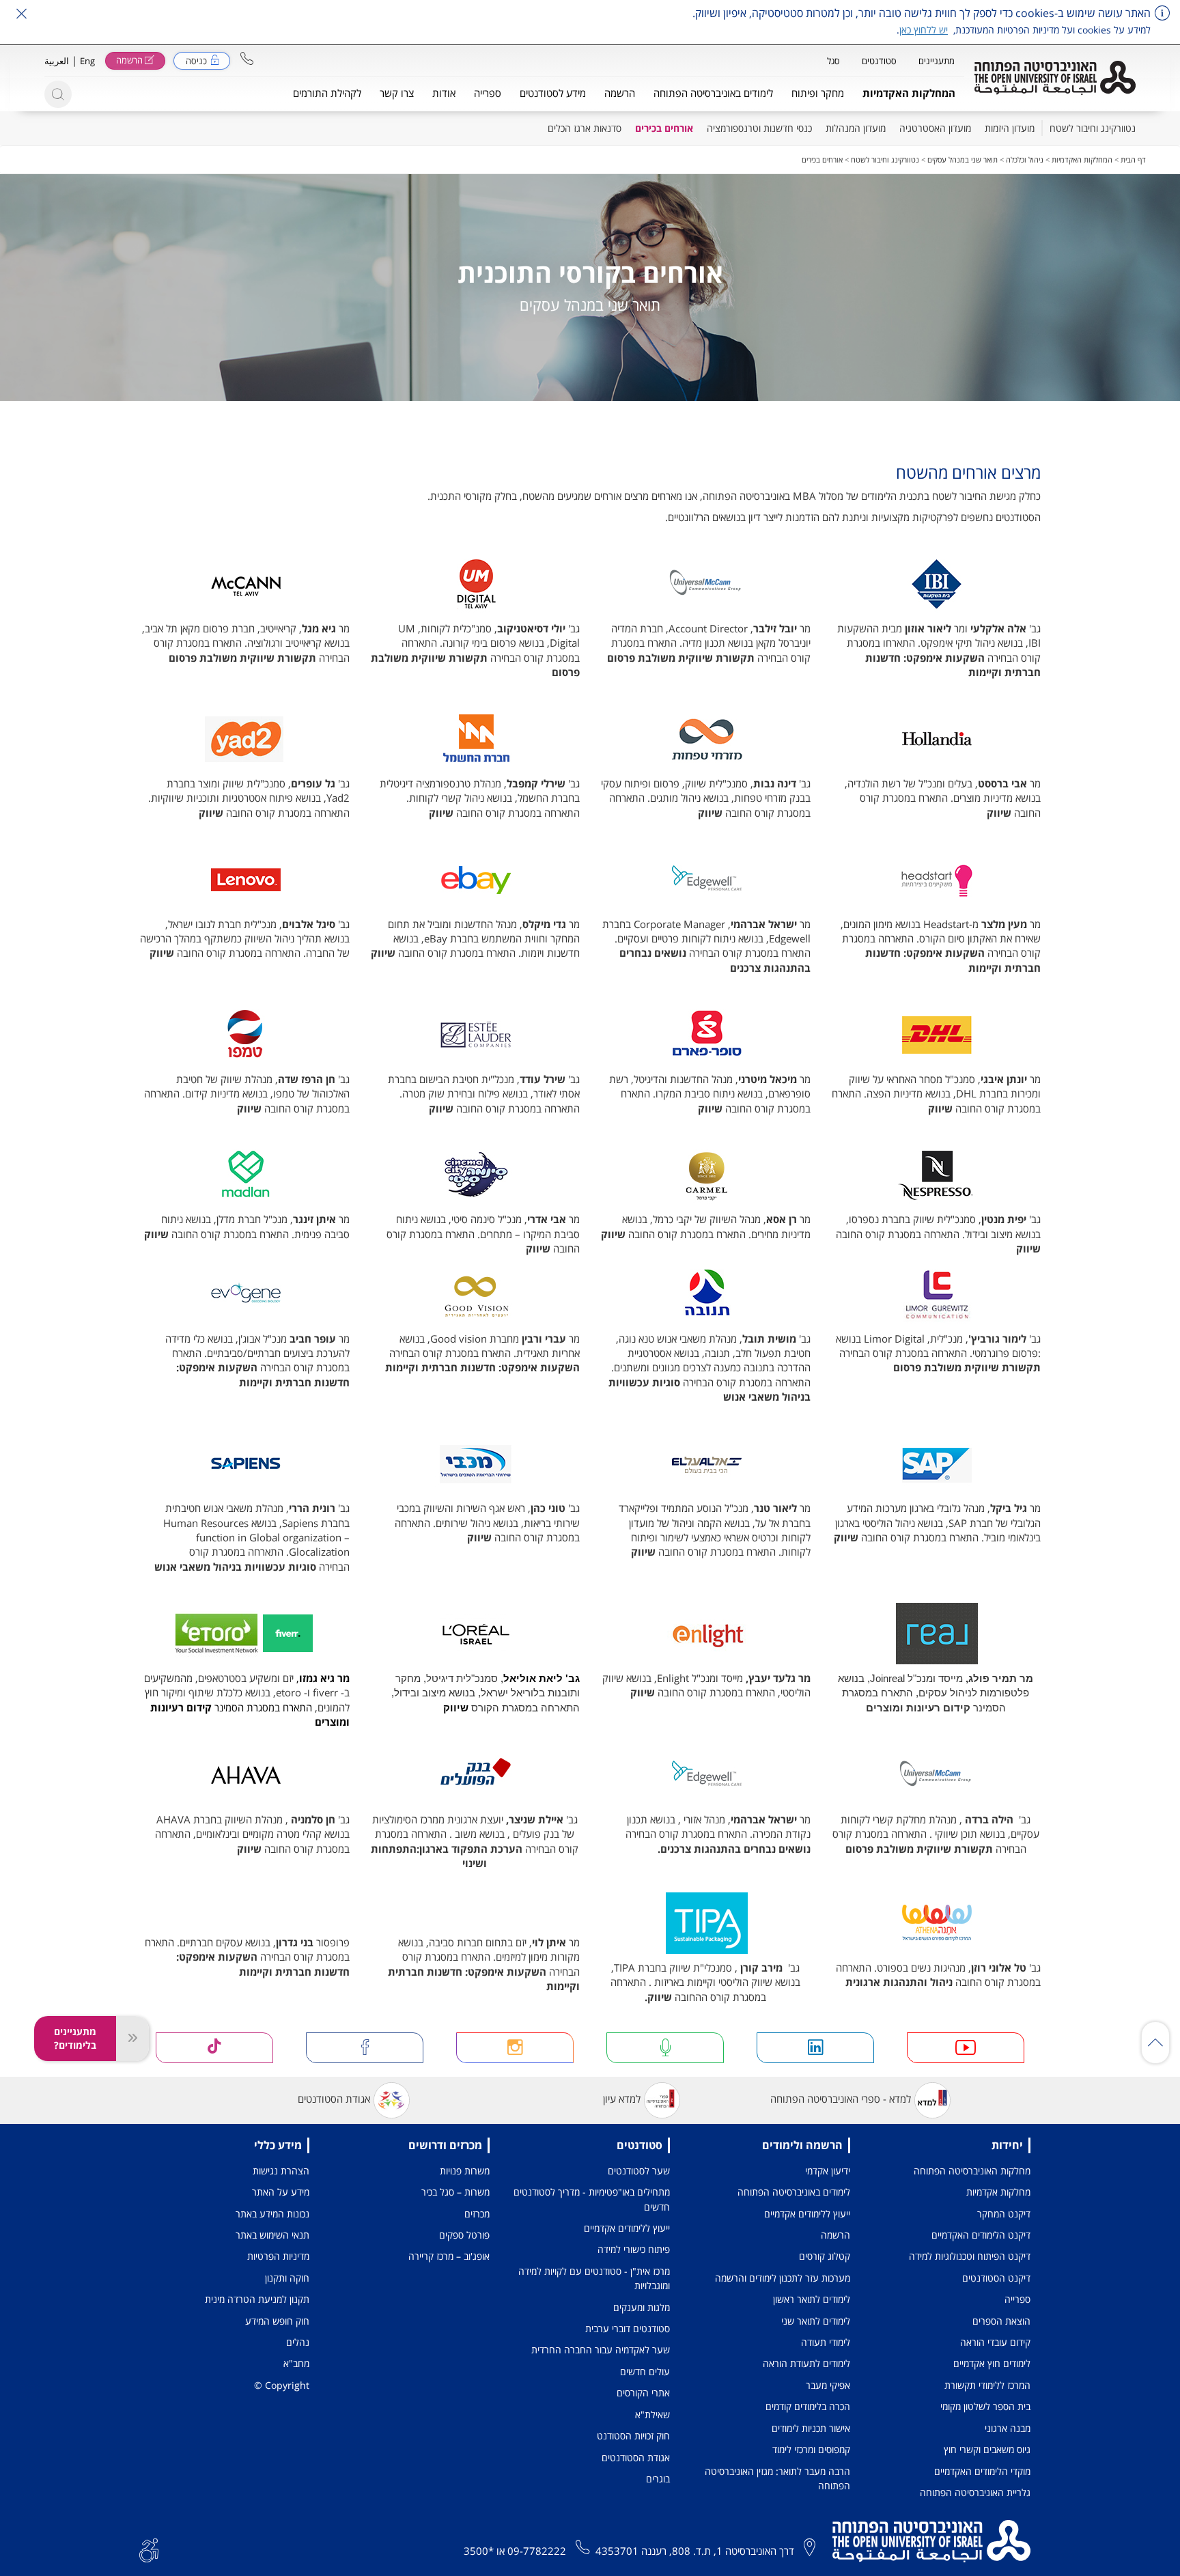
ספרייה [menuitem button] (488, 93)
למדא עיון (622, 2099)
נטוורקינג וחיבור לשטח (885, 159)
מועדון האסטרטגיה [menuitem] (935, 128)
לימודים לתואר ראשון (812, 2299)
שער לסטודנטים (639, 2171)
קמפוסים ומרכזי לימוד (811, 2449)
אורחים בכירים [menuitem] (664, 128)
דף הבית (1133, 159)
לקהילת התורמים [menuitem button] (327, 93)
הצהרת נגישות (281, 2171)
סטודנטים (879, 61)
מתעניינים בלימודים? (75, 2038)
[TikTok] (214, 2048)
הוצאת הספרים (1001, 2321)
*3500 (479, 2551)
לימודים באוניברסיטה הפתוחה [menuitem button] (713, 93)
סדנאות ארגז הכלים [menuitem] (585, 128)
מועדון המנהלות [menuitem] (856, 128)
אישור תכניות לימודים (811, 2428)
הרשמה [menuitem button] (620, 93)
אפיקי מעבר (828, 2385)
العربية (57, 61)
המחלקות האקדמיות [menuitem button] (909, 93)
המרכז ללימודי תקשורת (987, 2385)
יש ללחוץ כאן (924, 30)
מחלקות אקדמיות (998, 2192)
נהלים (298, 2342)
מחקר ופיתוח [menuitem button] (818, 93)
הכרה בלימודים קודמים (808, 2406)
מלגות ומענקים (642, 2307)
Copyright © (282, 2385)
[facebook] (365, 2048)
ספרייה (1017, 2299)
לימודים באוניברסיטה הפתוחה (794, 2192)
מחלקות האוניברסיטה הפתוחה (972, 2171)
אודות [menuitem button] (444, 93)
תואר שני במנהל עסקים (963, 159)
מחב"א (296, 2363)
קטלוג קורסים (825, 2256)
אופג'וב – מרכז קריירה (449, 2256)
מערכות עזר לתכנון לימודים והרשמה (783, 2278)
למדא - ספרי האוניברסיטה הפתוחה (841, 2099)
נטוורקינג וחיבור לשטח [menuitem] (1093, 128)
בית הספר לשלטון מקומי (985, 2406)
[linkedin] (815, 2048)
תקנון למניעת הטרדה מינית (257, 2299)
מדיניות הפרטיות (278, 2256)
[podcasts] (665, 2048)
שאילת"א (652, 2414)
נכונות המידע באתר (272, 2214)
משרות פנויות (465, 2171)
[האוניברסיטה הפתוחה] (1055, 78)
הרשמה (835, 2235)
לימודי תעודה (826, 2342)
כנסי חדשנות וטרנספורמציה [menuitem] (759, 128)
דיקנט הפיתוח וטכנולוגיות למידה (970, 2256)
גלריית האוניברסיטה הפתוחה (975, 2492)
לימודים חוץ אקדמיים (992, 2363)
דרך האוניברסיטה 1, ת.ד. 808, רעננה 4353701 (695, 2551)
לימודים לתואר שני (816, 2321)
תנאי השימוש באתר (272, 2235)
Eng (87, 61)
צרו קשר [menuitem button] (397, 93)
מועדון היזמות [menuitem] (1010, 128)
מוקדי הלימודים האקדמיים (982, 2471)
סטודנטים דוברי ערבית (628, 2328)
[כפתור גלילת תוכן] (1155, 2043)
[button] (247, 58)
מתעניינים (937, 61)
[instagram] (515, 2048)
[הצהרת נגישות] (149, 2549)
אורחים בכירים (822, 159)
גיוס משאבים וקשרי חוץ (987, 2449)
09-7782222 (537, 2551)
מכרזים (477, 2214)
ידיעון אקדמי (828, 2171)
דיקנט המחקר (1004, 2214)
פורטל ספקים (464, 2235)
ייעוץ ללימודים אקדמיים (807, 2214)
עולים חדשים (645, 2371)
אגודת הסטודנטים (334, 2099)
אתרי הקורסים (643, 2393)
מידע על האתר (281, 2192)
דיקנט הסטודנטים (996, 2278)
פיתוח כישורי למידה (634, 2249)
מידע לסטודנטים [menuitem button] (553, 93)
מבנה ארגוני (1008, 2428)
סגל (833, 61)
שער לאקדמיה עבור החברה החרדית (601, 2350)
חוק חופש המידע (277, 2321)
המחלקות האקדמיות (1082, 159)
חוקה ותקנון (287, 2278)
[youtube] (966, 2048)
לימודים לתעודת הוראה (806, 2363)
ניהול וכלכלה (1025, 159)
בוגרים (658, 2479)
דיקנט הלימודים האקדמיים (981, 2235)
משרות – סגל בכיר (455, 2192)
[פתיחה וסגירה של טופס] (132, 2039)
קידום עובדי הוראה (995, 2342)
